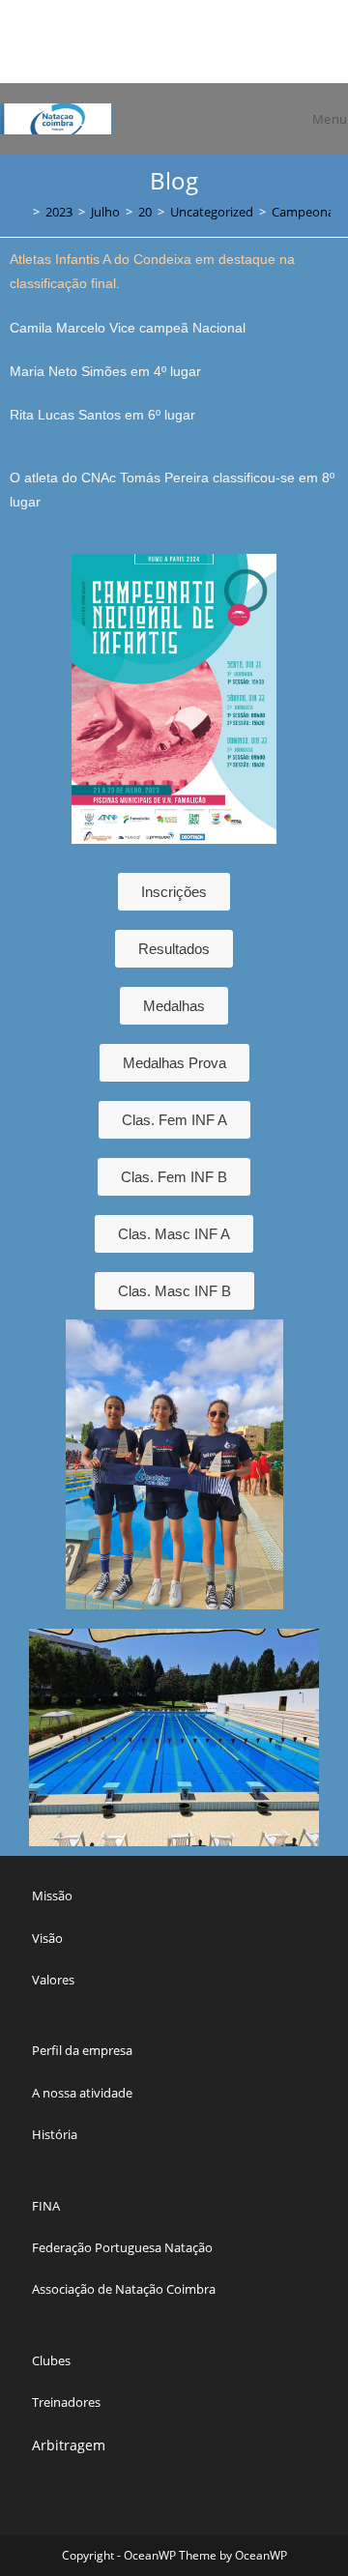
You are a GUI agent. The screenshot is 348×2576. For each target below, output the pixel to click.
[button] (29, 1737)
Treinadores (66, 2402)
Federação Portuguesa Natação (122, 2247)
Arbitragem (69, 2445)
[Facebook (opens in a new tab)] (144, 49)
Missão (52, 1896)
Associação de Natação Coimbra (124, 2289)
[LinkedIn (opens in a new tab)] (188, 49)
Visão (47, 1938)
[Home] (22, 212)
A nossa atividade (82, 2093)
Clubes (51, 2360)
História (55, 2134)
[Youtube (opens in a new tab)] (207, 49)
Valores (53, 1980)
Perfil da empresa (82, 2050)
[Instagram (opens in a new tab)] (166, 49)
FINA (46, 2206)
